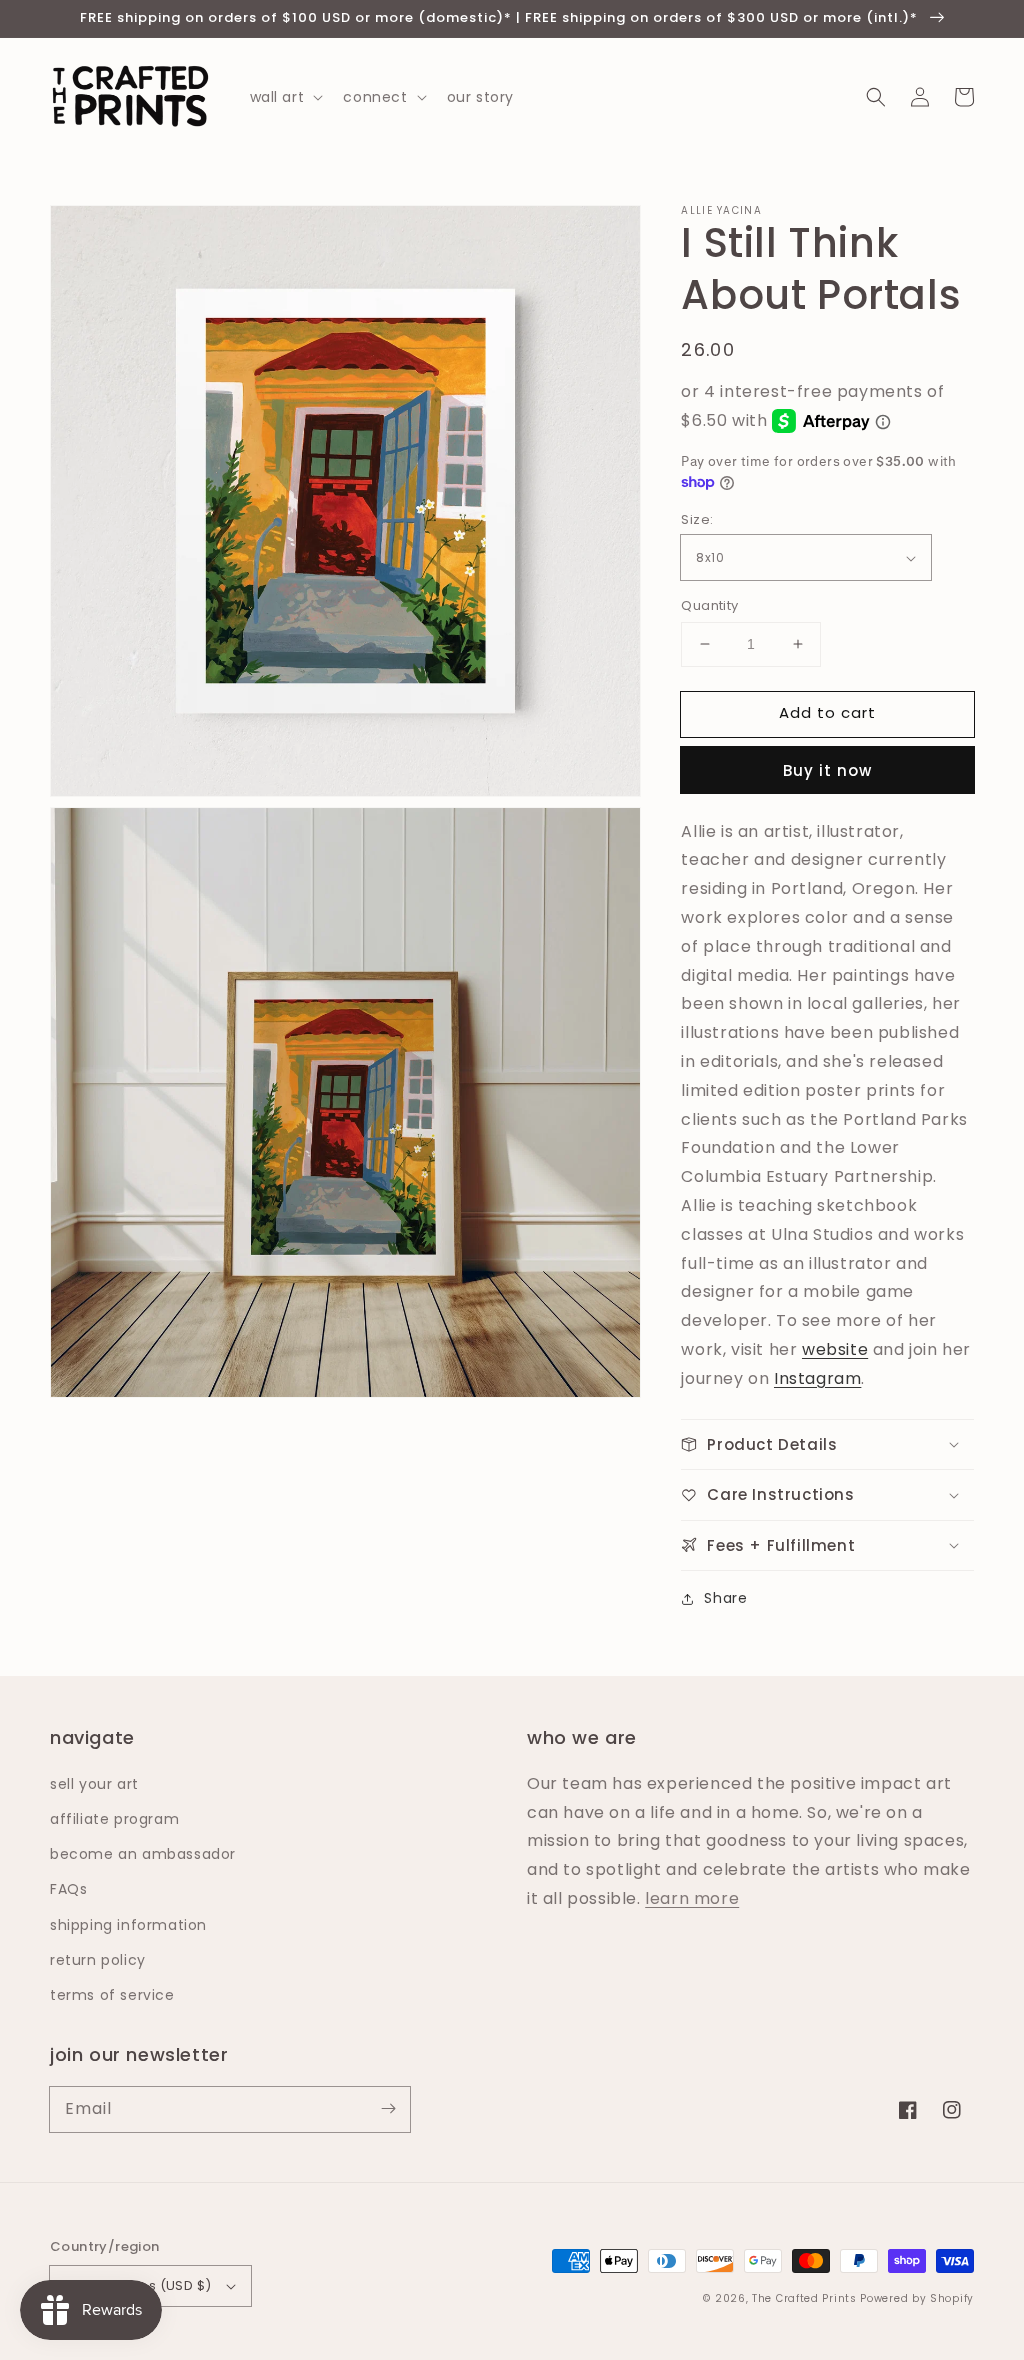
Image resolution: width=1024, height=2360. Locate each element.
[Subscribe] (388, 2109)
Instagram (817, 1378)
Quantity (709, 605)
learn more (692, 1898)
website (835, 1349)
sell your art (94, 1784)
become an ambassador (143, 1854)
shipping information (128, 1925)
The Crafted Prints (804, 2298)
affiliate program (114, 1819)
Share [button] (725, 1598)
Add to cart (827, 712)
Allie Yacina (721, 211)
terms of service (112, 1995)
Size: (697, 519)
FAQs (68, 1889)
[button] (876, 97)
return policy (98, 1960)
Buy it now (827, 770)
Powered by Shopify (917, 2298)
